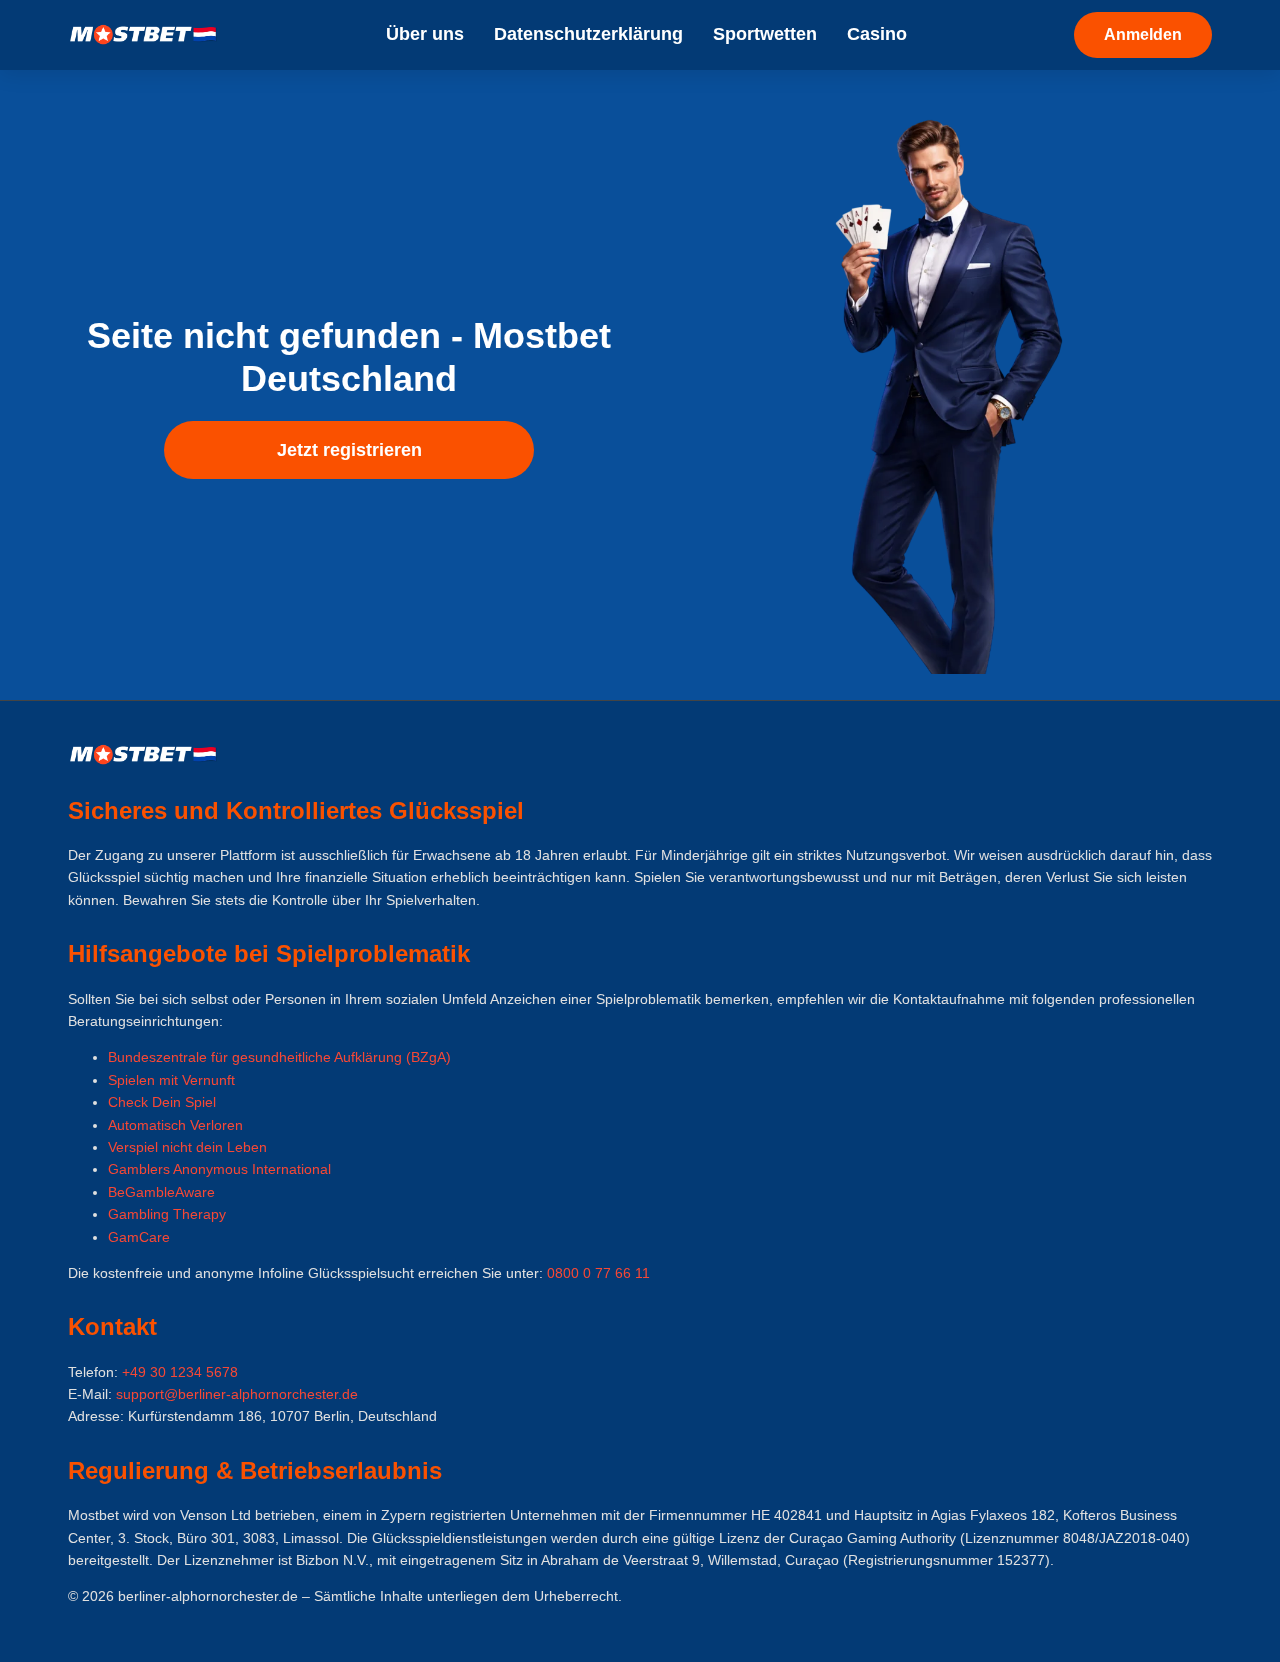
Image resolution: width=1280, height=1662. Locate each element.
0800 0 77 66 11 (598, 1273)
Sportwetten (765, 34)
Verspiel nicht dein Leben (187, 1147)
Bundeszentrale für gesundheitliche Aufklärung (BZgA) (279, 1057)
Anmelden (1143, 34)
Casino (877, 34)
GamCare (139, 1237)
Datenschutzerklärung (588, 34)
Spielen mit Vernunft (171, 1080)
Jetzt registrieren (349, 450)
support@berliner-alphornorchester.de (237, 1394)
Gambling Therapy (167, 1214)
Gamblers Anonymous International (219, 1169)
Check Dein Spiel (162, 1102)
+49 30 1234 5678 (180, 1372)
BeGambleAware (161, 1192)
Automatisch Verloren (175, 1125)
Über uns (425, 34)
